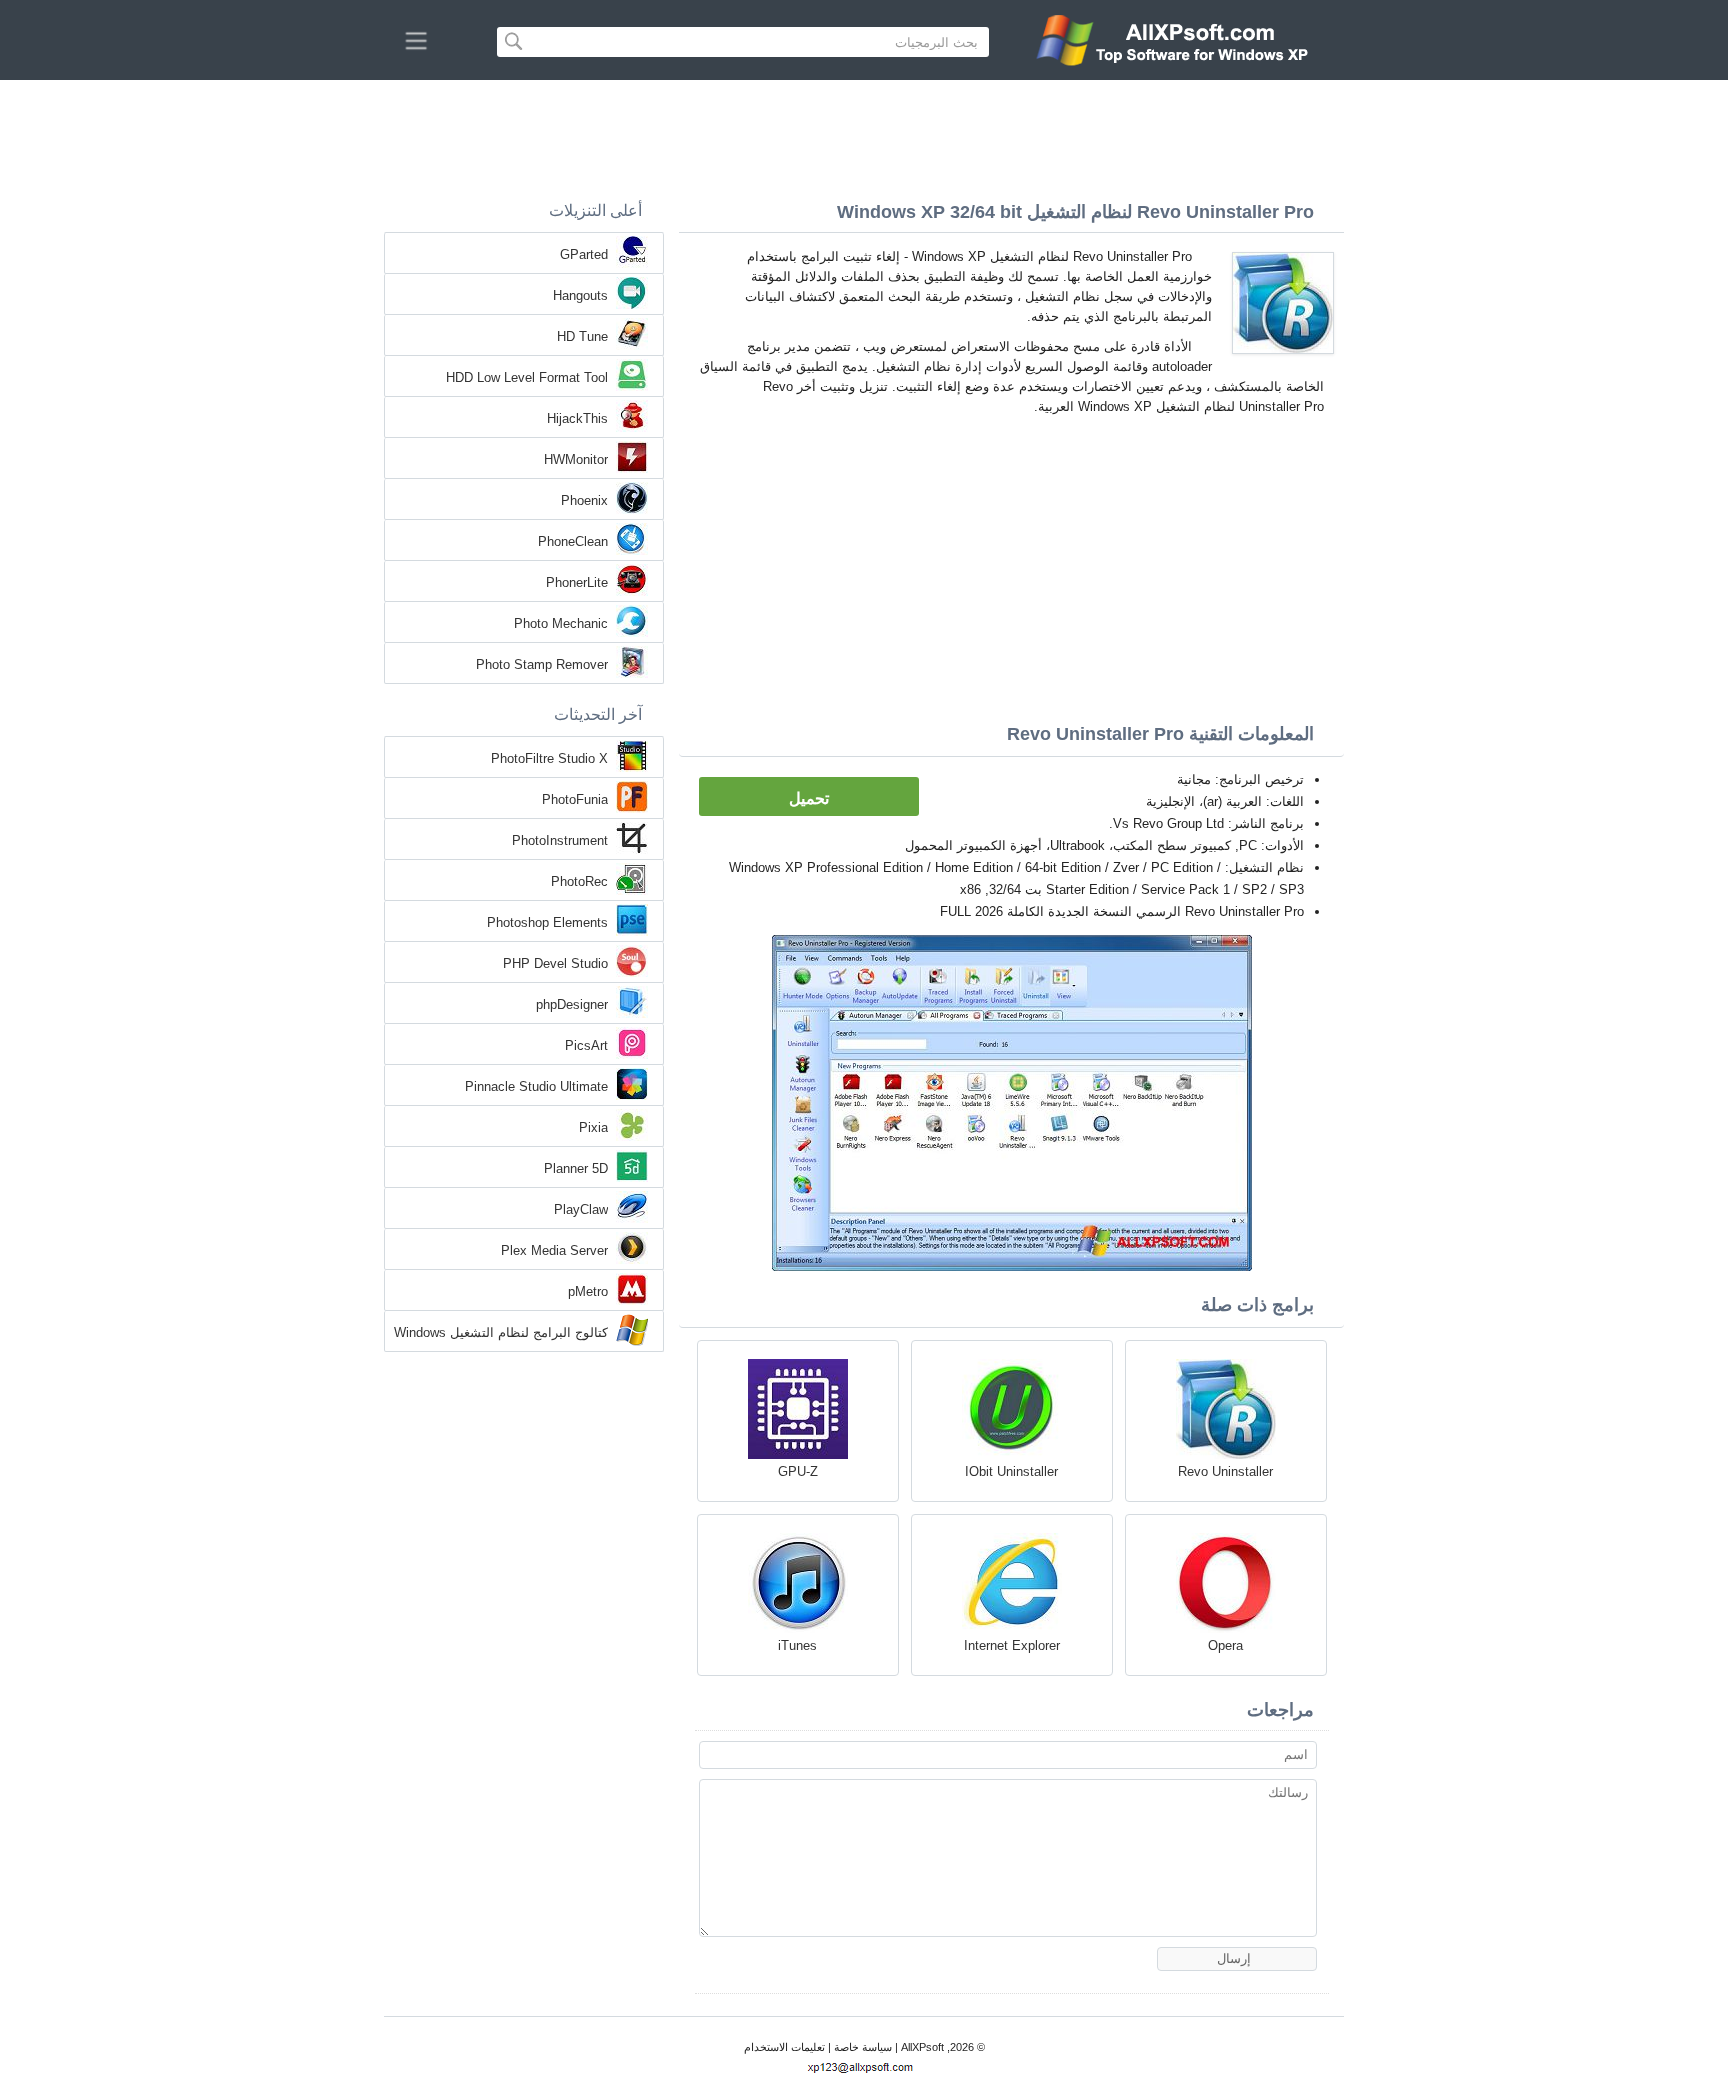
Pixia (593, 1127)
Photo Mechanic (561, 623)
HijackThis (577, 418)
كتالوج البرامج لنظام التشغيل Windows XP (501, 1334)
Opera (1225, 1645)
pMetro (588, 1291)
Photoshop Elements (547, 922)
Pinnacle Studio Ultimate (536, 1086)
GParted (584, 254)
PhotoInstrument (560, 840)
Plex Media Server (554, 1250)
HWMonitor (576, 459)
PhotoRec (579, 881)
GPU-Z (798, 1471)
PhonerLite (577, 582)
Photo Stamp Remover (542, 664)
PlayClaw (581, 1209)
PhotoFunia (575, 799)
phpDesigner (572, 1004)
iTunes (797, 1645)
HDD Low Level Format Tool (527, 377)
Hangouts (580, 295)
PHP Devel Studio (555, 963)
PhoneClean (573, 541)
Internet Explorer (1012, 1645)
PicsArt (586, 1045)
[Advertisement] (864, 135)
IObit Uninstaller (1011, 1471)
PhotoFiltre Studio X (549, 758)
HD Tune (582, 336)
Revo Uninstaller (1225, 1471)
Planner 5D (576, 1168)
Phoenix (584, 500)
